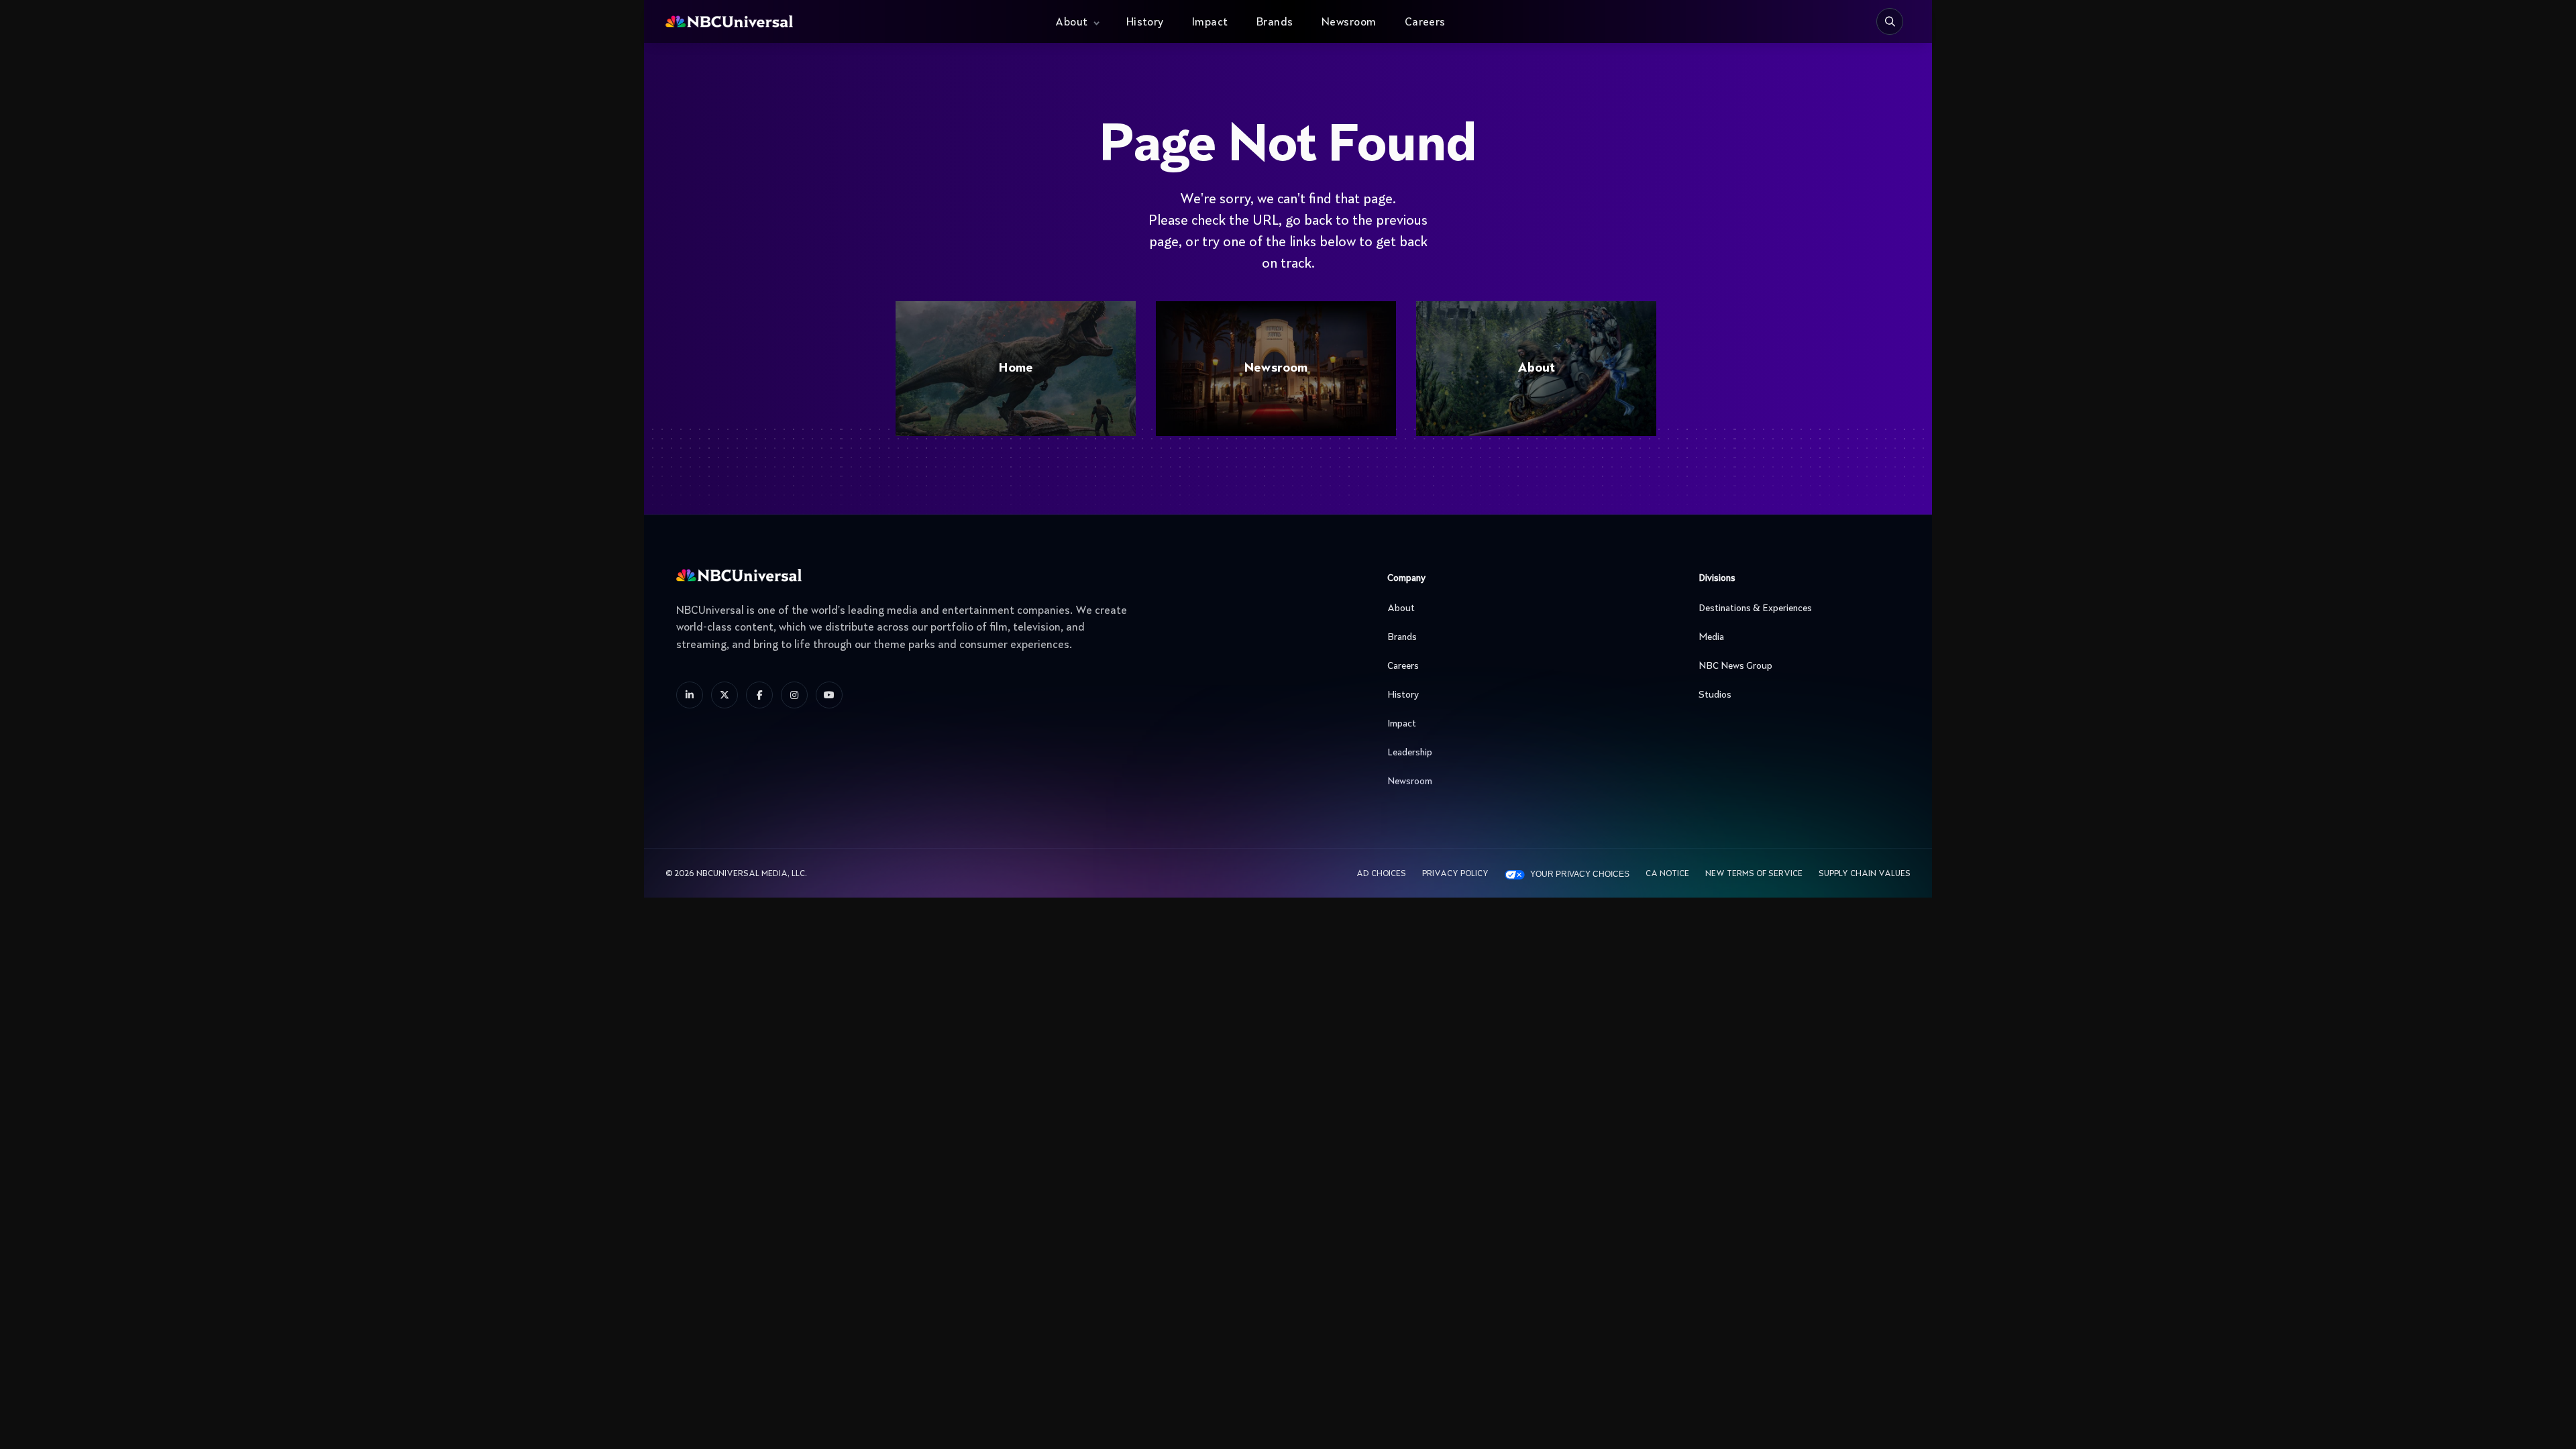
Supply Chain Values (1865, 874)
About (1071, 23)
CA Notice (1667, 874)
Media (1711, 637)
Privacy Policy (1455, 874)
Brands (1275, 23)
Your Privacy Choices (1580, 874)
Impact (1210, 23)
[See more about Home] (838, 22)
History (1145, 23)
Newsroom (1349, 23)
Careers (1425, 23)
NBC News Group (1735, 666)
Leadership (1410, 753)
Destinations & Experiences (1755, 608)
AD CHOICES (1381, 874)
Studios (1715, 695)
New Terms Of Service (1754, 874)
